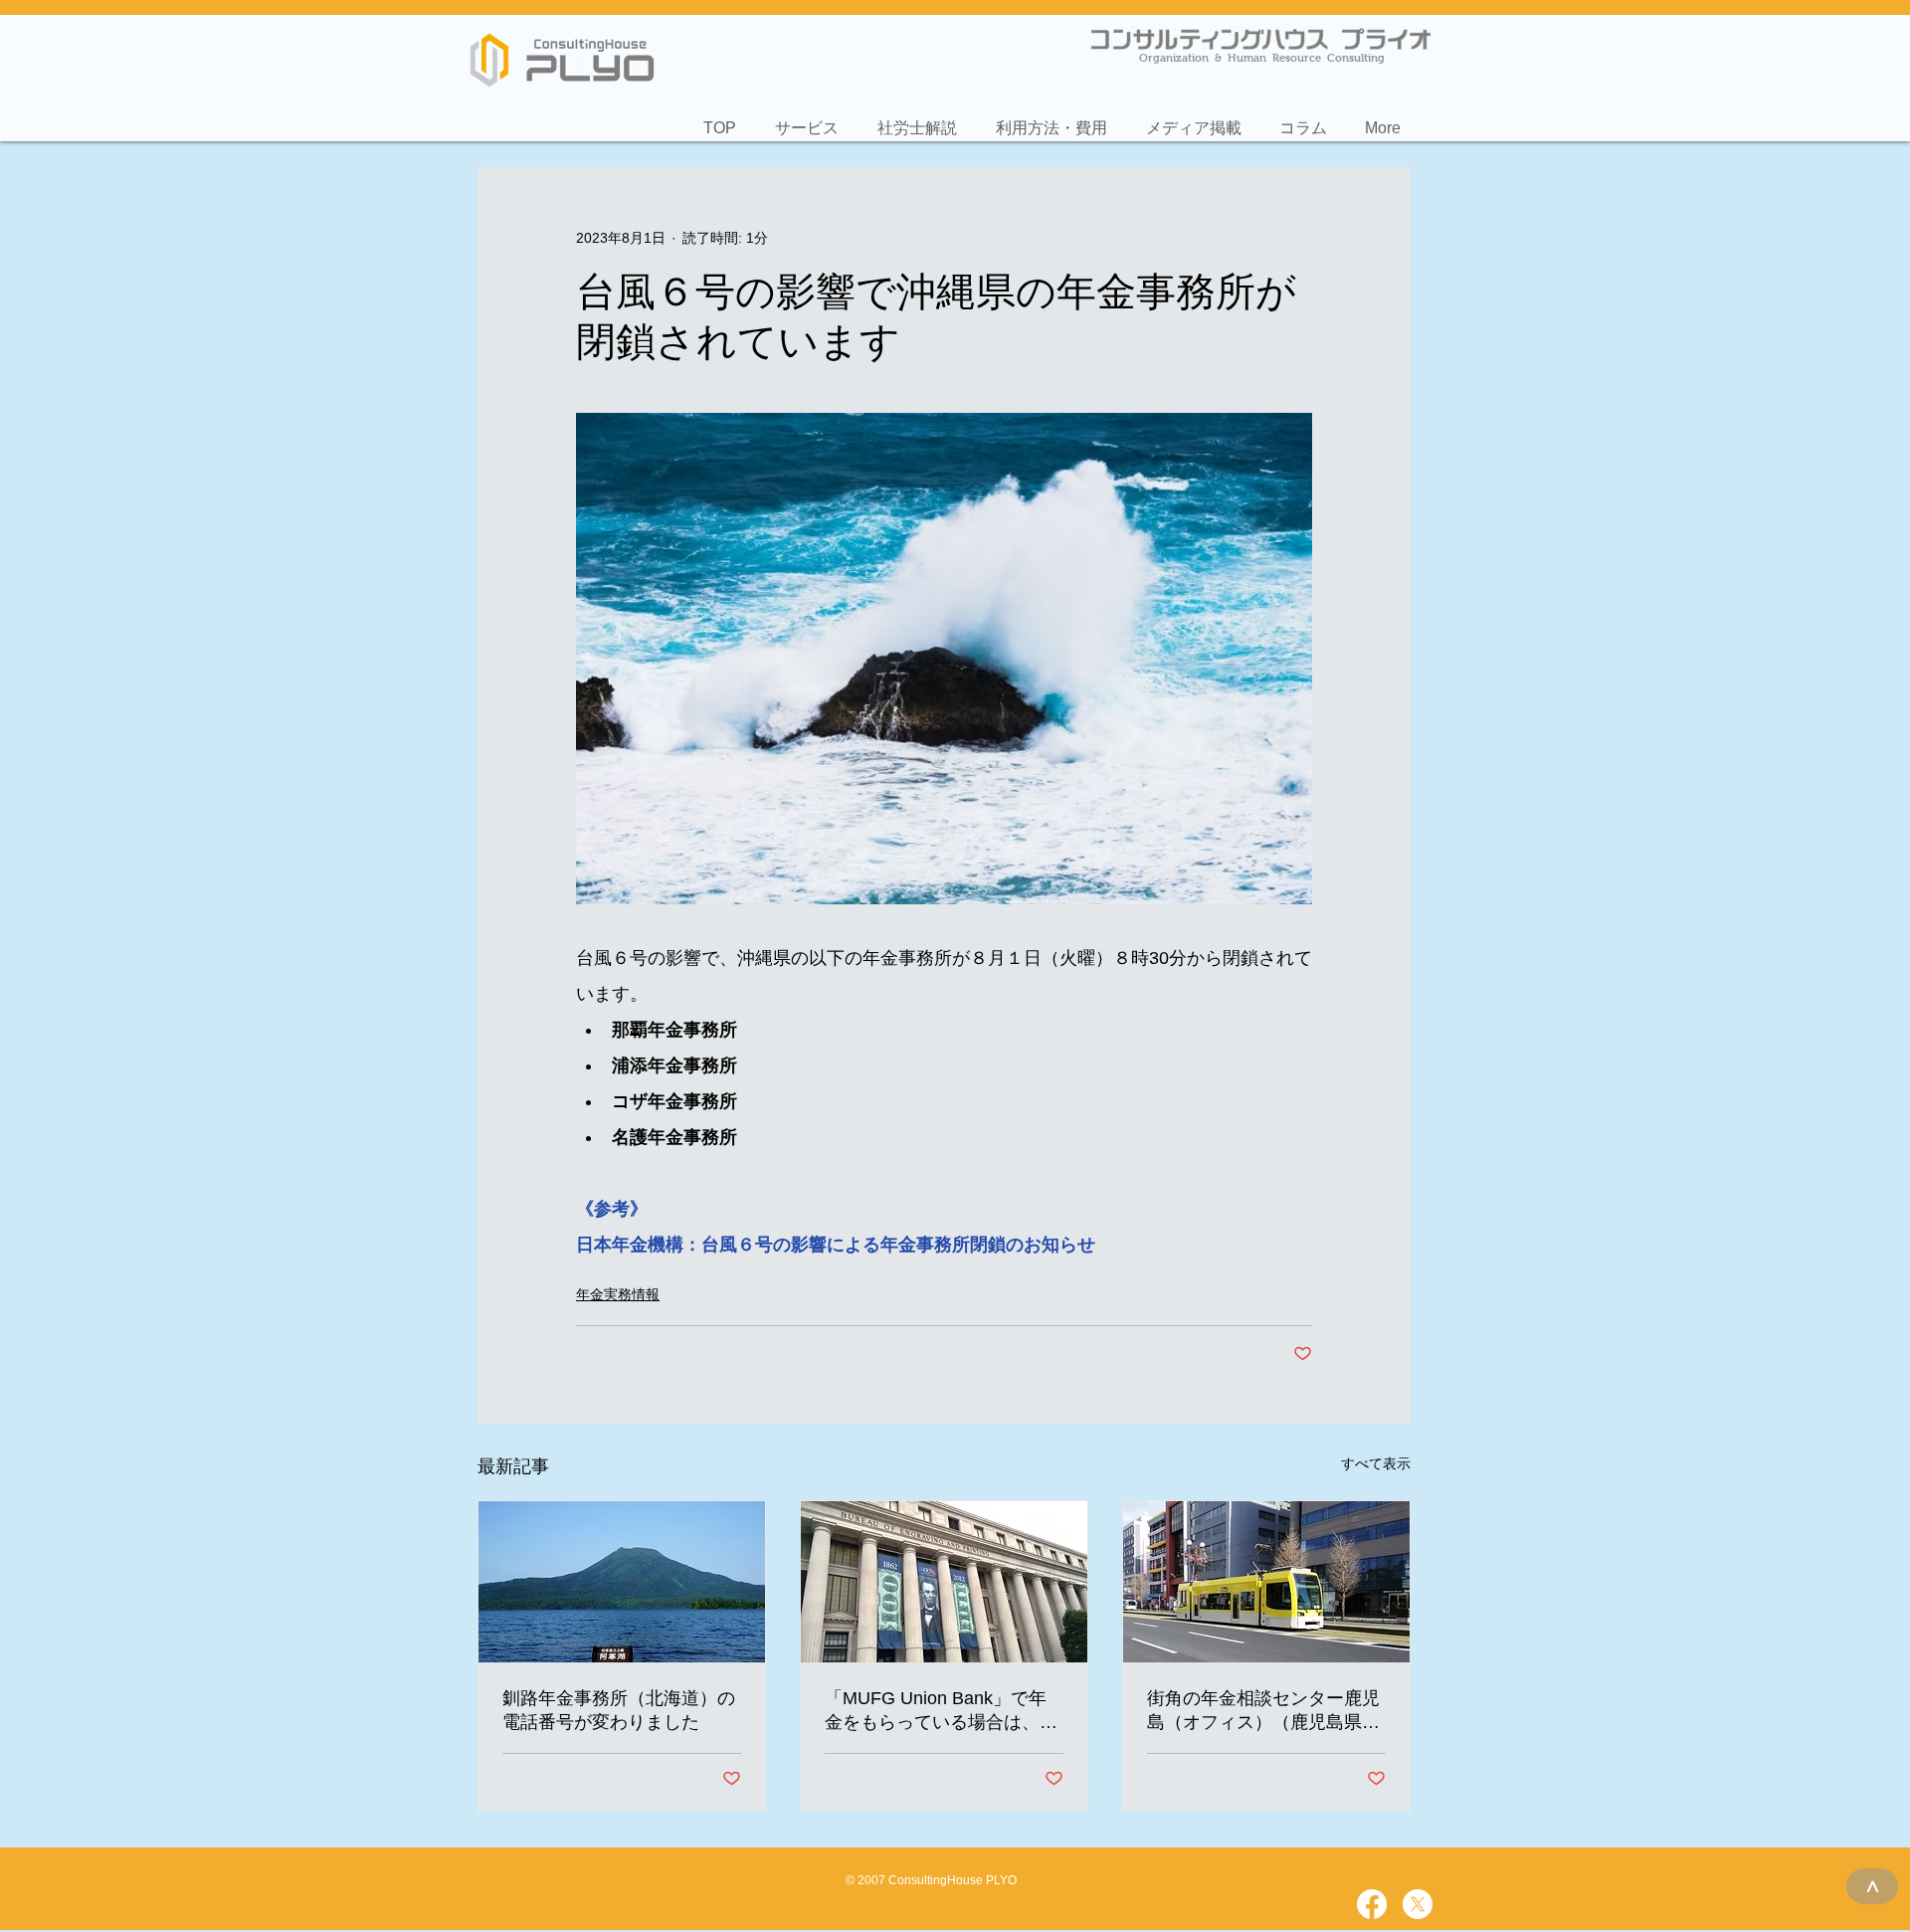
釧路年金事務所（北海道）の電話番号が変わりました (619, 1710)
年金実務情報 (618, 1294)
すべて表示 (1376, 1463)
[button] (806, 119)
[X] (1418, 1904)
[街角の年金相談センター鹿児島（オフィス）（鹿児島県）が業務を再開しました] (1266, 1582)
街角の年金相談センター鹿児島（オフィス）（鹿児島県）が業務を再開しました (1263, 1711)
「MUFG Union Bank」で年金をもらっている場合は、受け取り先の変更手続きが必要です (941, 1711)
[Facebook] (1372, 1904)
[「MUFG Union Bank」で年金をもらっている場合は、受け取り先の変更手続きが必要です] (944, 1582)
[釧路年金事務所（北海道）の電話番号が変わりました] (622, 1582)
